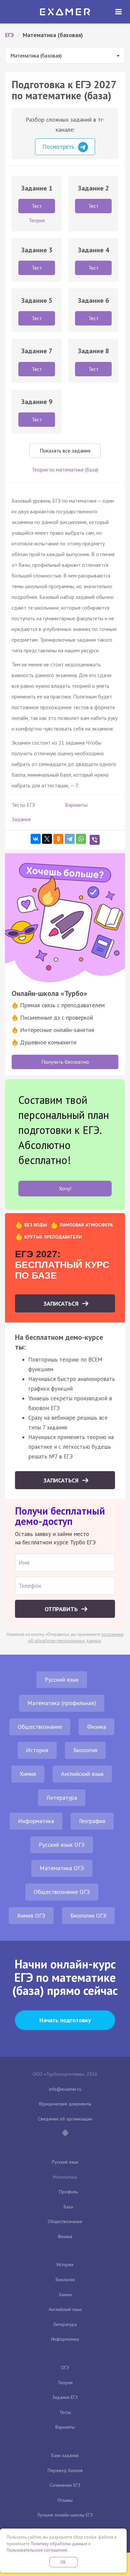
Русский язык (62, 1680)
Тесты (65, 2412)
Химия (28, 1774)
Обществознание (40, 1727)
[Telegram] (70, 839)
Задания (21, 819)
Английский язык (82, 1774)
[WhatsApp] (81, 839)
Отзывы (65, 2500)
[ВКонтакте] (36, 839)
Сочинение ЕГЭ (65, 2485)
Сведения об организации (65, 2119)
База (68, 2207)
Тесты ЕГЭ (23, 805)
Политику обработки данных (59, 2544)
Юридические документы (65, 2104)
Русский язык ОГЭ (62, 1845)
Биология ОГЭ (88, 1915)
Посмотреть (59, 147)
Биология (85, 1750)
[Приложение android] (65, 2134)
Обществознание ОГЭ (62, 1892)
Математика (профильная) (62, 1703)
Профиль (68, 2192)
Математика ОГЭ (62, 1868)
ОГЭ (65, 2367)
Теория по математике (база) (65, 470)
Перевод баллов (65, 2470)
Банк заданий (65, 2455)
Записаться (62, 1304)
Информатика (36, 1821)
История (37, 1750)
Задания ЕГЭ (65, 2397)
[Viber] (95, 840)
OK (63, 2562)
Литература (62, 1797)
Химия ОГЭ (31, 1915)
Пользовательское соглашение (37, 2550)
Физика (96, 1727)
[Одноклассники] (58, 839)
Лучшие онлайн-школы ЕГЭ (65, 2515)
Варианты (76, 805)
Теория (65, 2382)
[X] (47, 839)
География (92, 1821)
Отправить (62, 1609)
